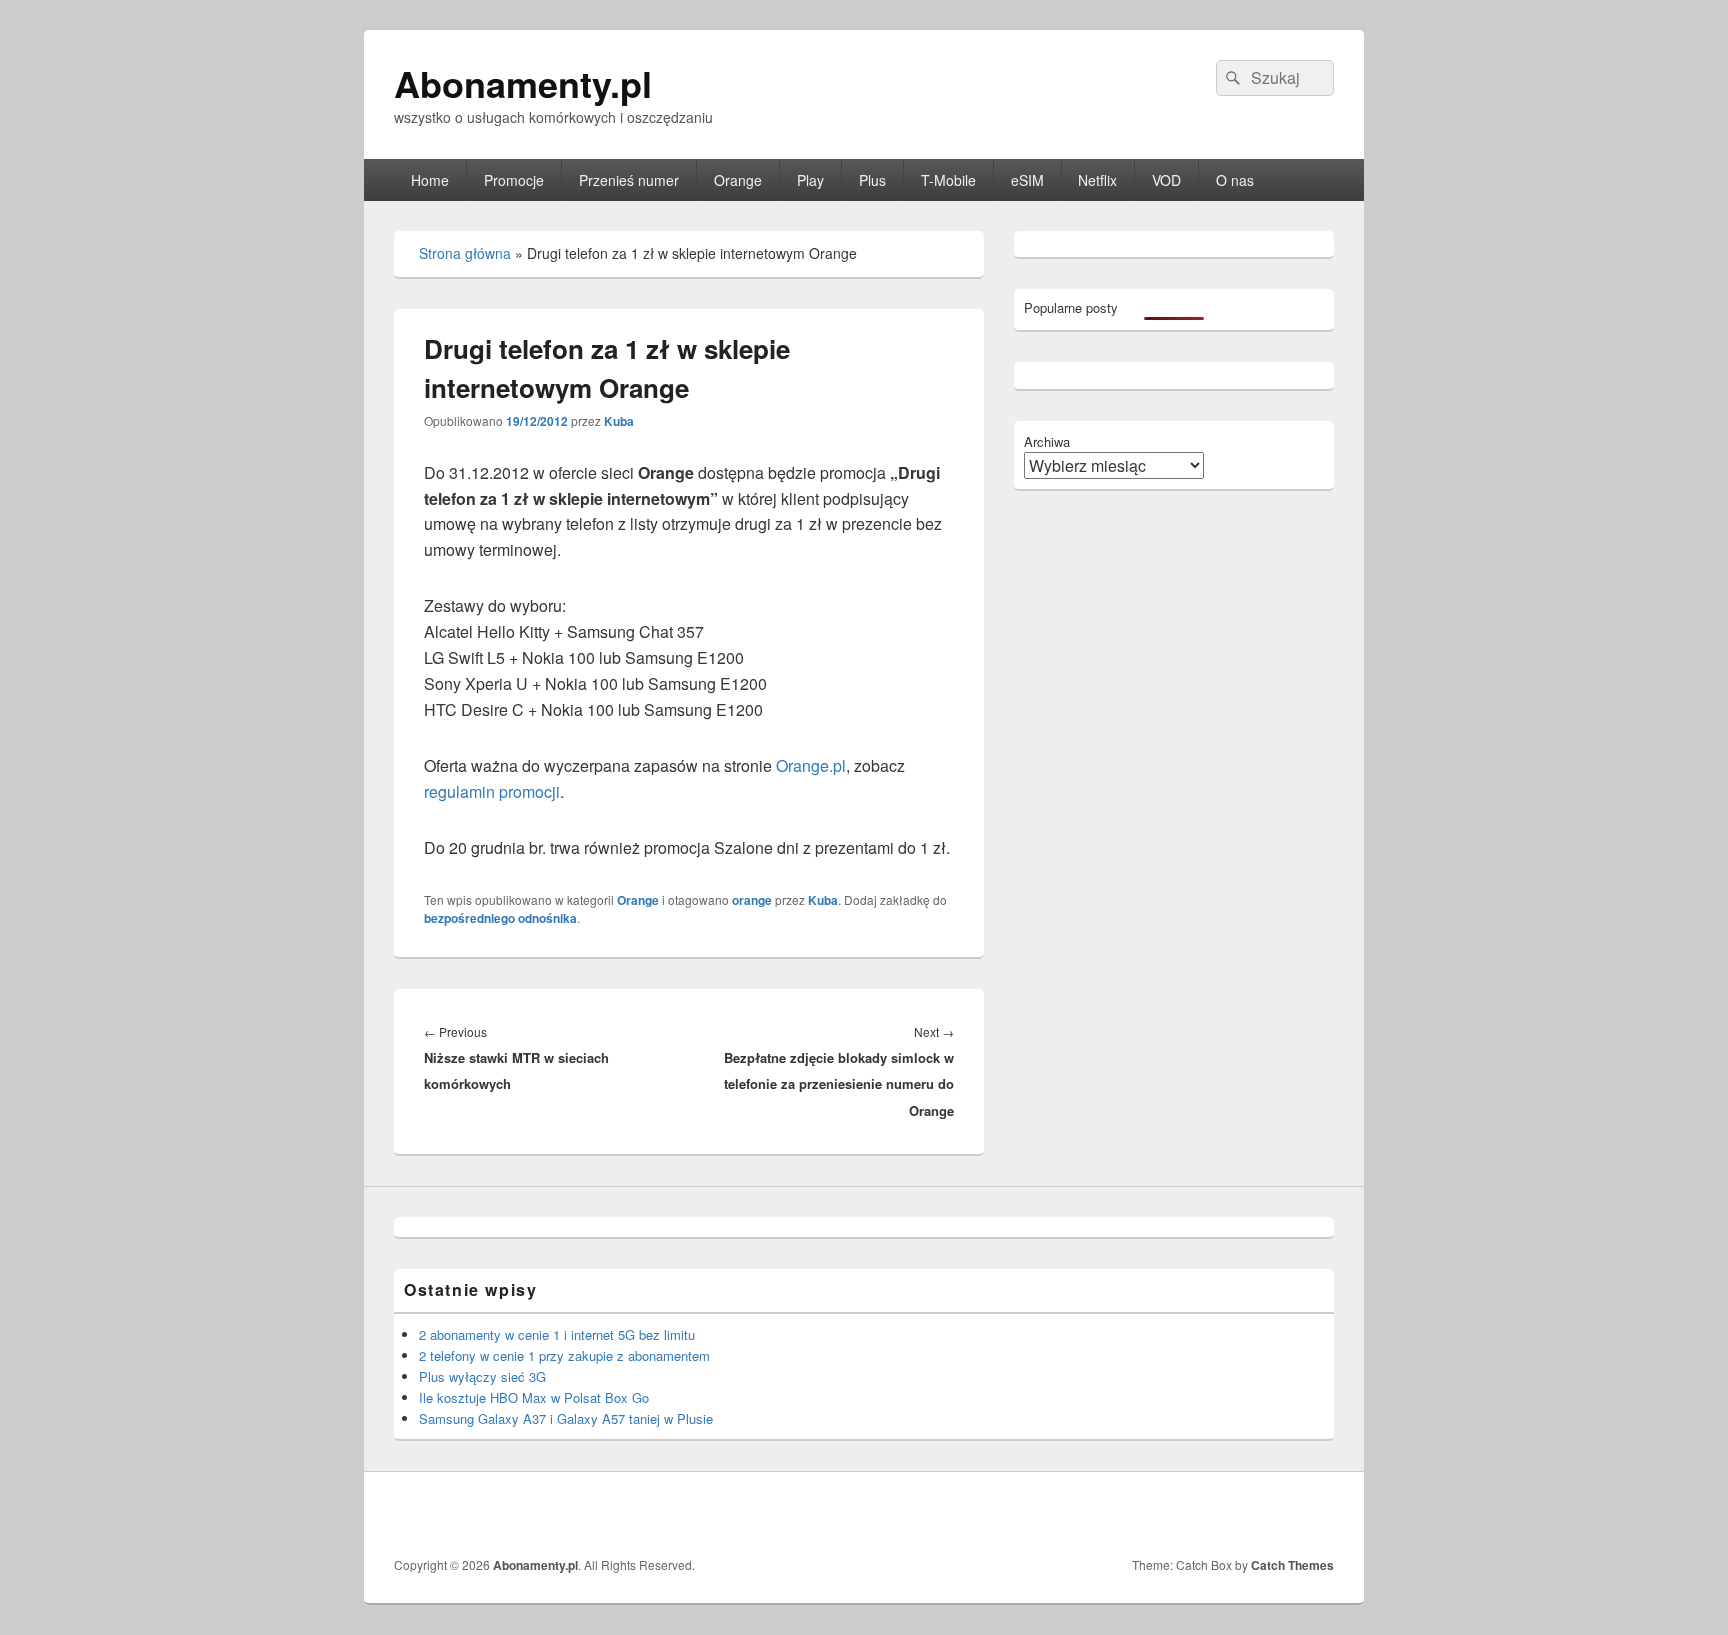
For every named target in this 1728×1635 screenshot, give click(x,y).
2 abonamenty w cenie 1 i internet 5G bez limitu (557, 1334)
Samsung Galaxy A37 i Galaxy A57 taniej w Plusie (566, 1418)
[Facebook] (1317, 1514)
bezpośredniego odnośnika (500, 918)
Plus (872, 180)
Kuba (619, 421)
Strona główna (465, 253)
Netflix (1097, 180)
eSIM (1027, 180)
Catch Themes (1292, 1565)
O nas (1235, 180)
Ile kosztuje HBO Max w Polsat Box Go (534, 1397)
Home (430, 180)
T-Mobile (948, 180)
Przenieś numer (629, 180)
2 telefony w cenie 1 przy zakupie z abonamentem (564, 1355)
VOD (1166, 180)
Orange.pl (809, 765)
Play (810, 180)
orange (752, 900)
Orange (738, 180)
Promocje (514, 180)
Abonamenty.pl (523, 83)
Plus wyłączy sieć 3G (482, 1376)
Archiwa (1047, 441)
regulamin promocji (492, 791)
